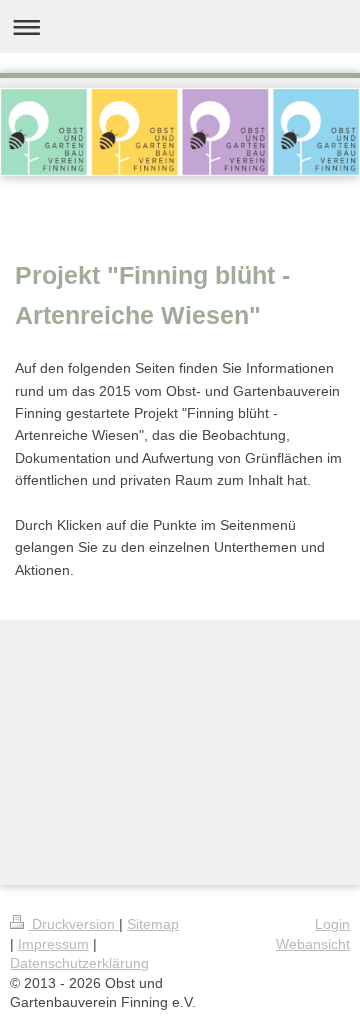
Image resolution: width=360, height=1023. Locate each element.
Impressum (53, 944)
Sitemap (153, 924)
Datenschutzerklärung (79, 963)
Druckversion (73, 924)
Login (332, 924)
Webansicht (313, 944)
